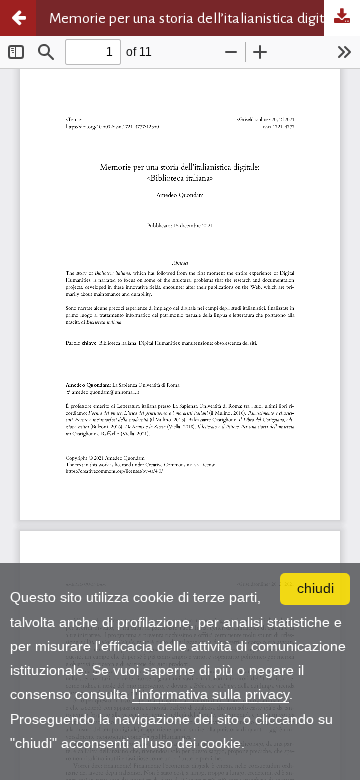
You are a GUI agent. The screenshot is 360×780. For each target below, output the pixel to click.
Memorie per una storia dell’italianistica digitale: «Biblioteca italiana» (204, 18)
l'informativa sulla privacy (210, 694)
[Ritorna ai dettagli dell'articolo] (18, 18)
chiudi (315, 588)
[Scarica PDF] (342, 18)
